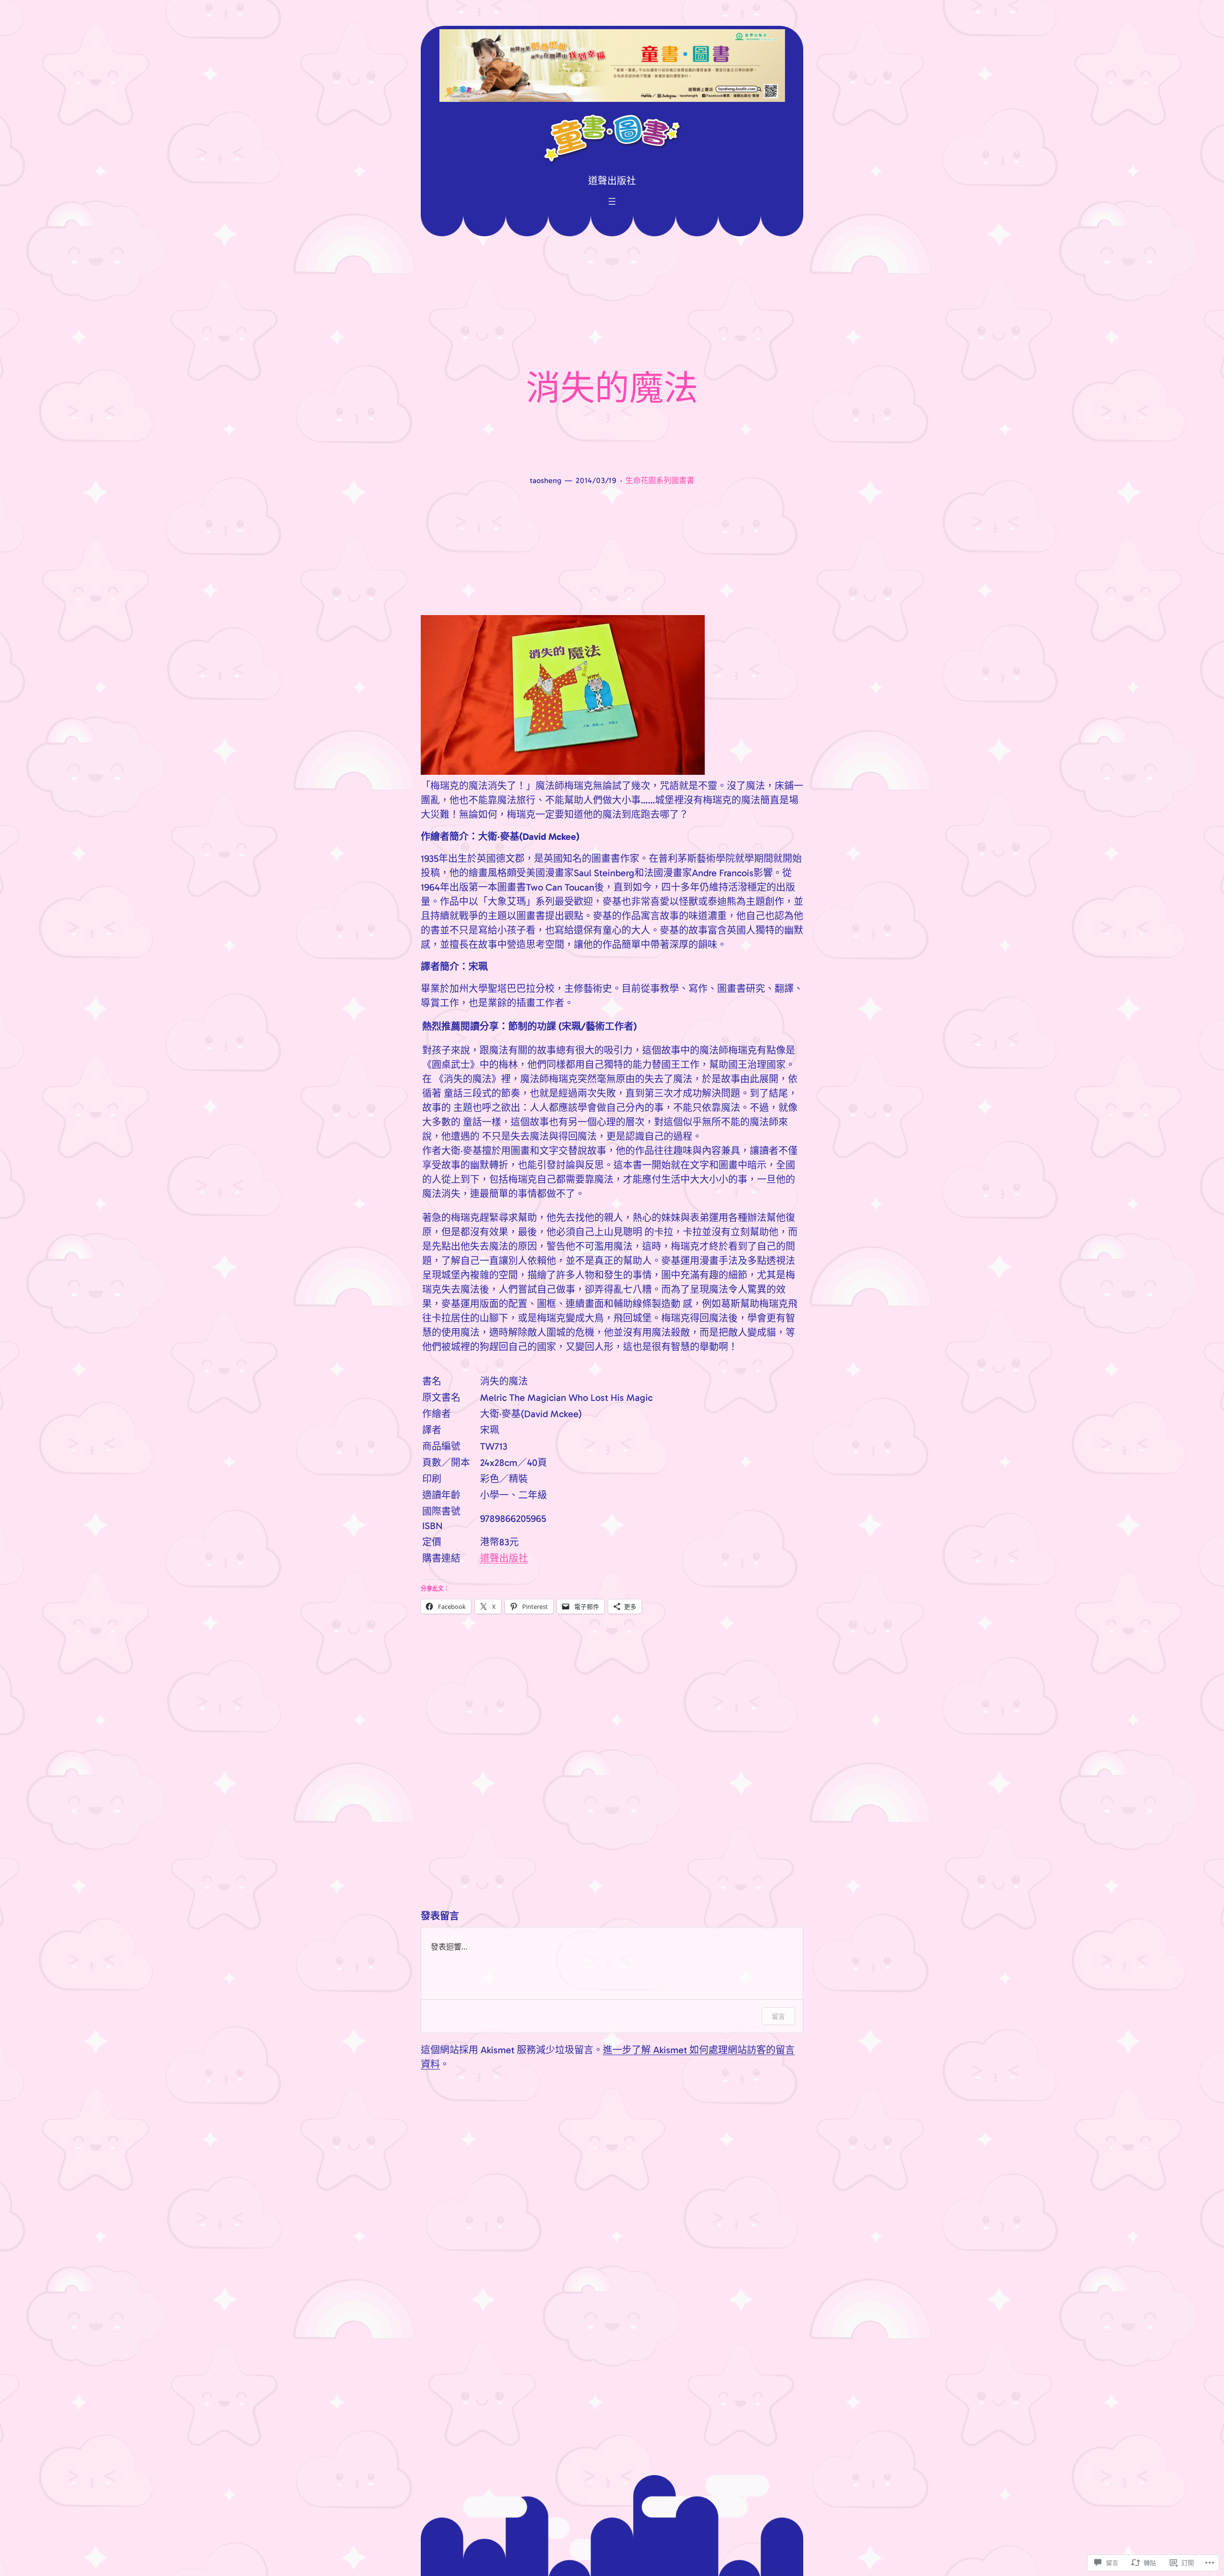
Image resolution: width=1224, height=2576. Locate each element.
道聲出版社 (504, 1558)
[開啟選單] (612, 201)
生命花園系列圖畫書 (660, 480)
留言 (778, 2016)
